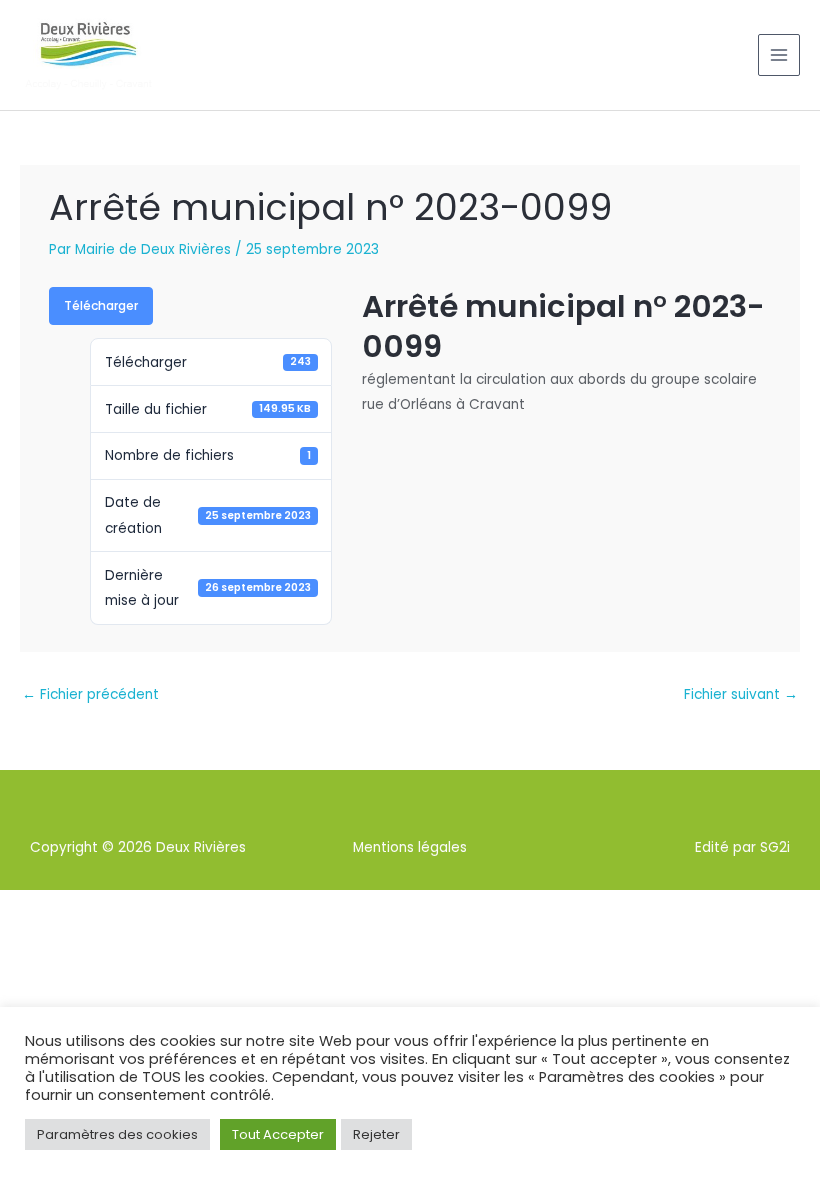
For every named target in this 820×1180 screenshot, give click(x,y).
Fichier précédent (90, 694)
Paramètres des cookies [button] (117, 1134)
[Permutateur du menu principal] (779, 55)
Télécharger (101, 305)
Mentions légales (410, 847)
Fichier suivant (741, 694)
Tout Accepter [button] (278, 1134)
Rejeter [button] (376, 1134)
